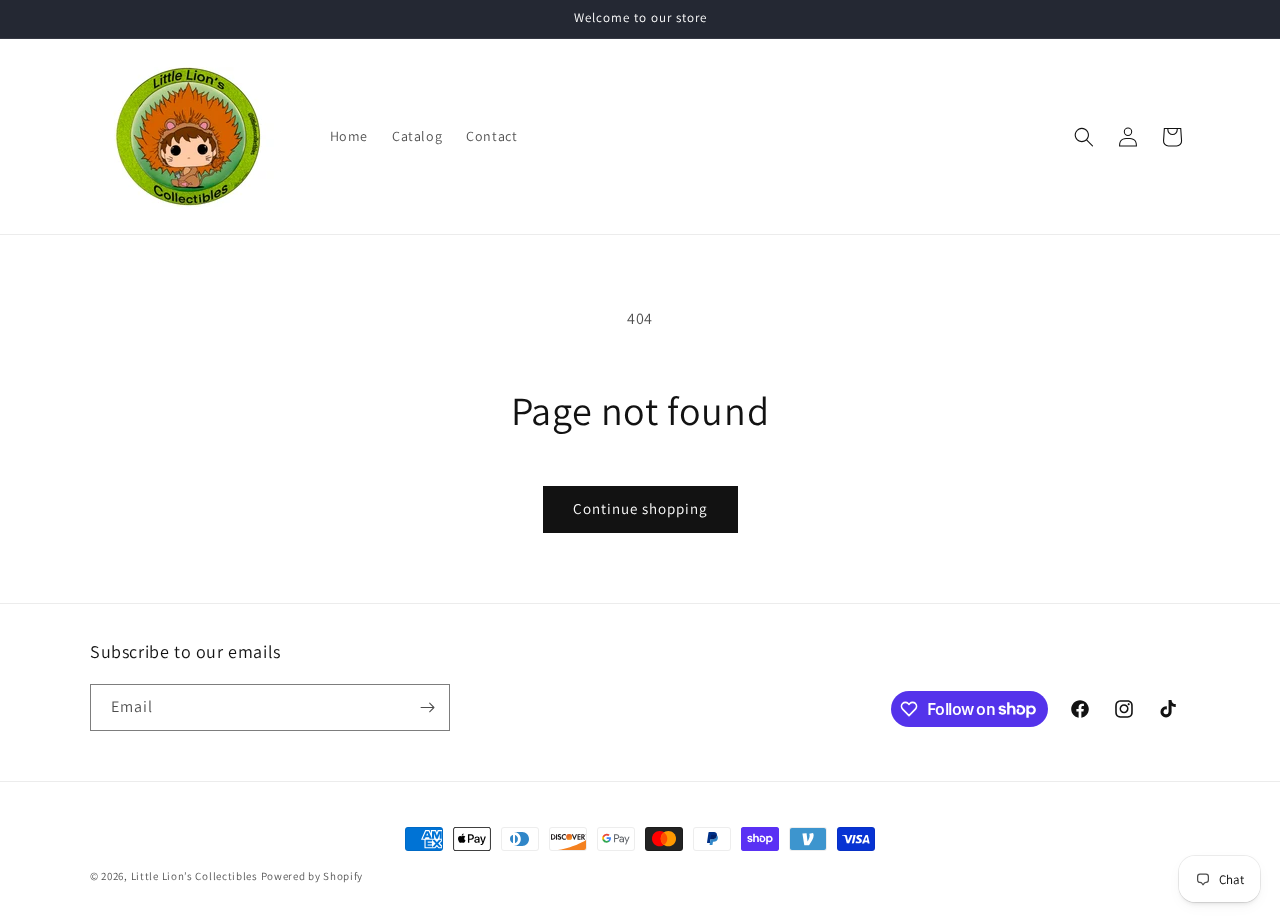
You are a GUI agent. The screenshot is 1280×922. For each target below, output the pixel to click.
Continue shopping (640, 508)
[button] (1084, 137)
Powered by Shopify (312, 876)
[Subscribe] (427, 707)
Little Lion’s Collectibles (196, 876)
